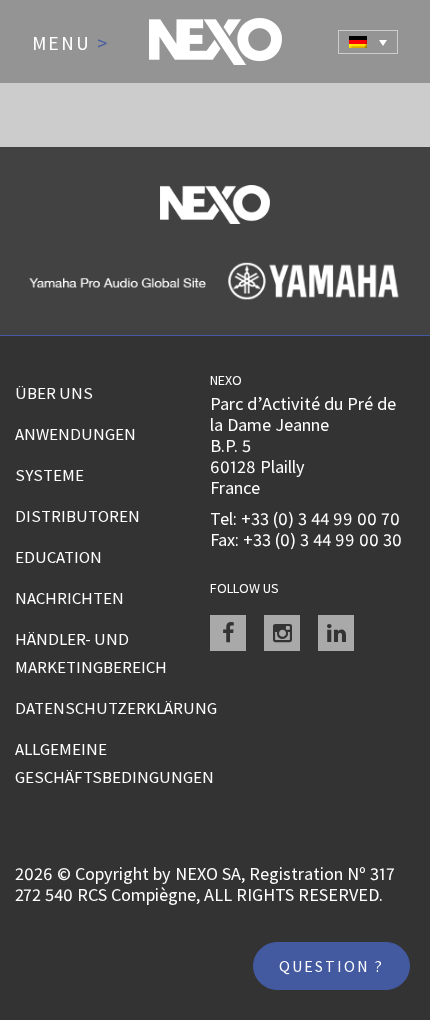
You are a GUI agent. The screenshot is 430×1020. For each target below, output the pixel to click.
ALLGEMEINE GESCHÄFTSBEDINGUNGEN (112, 763)
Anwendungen (75, 434)
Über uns (54, 393)
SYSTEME (49, 475)
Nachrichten (69, 598)
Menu (70, 44)
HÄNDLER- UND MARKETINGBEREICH (91, 653)
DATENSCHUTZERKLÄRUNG (112, 708)
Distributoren (77, 516)
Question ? (331, 966)
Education (58, 557)
